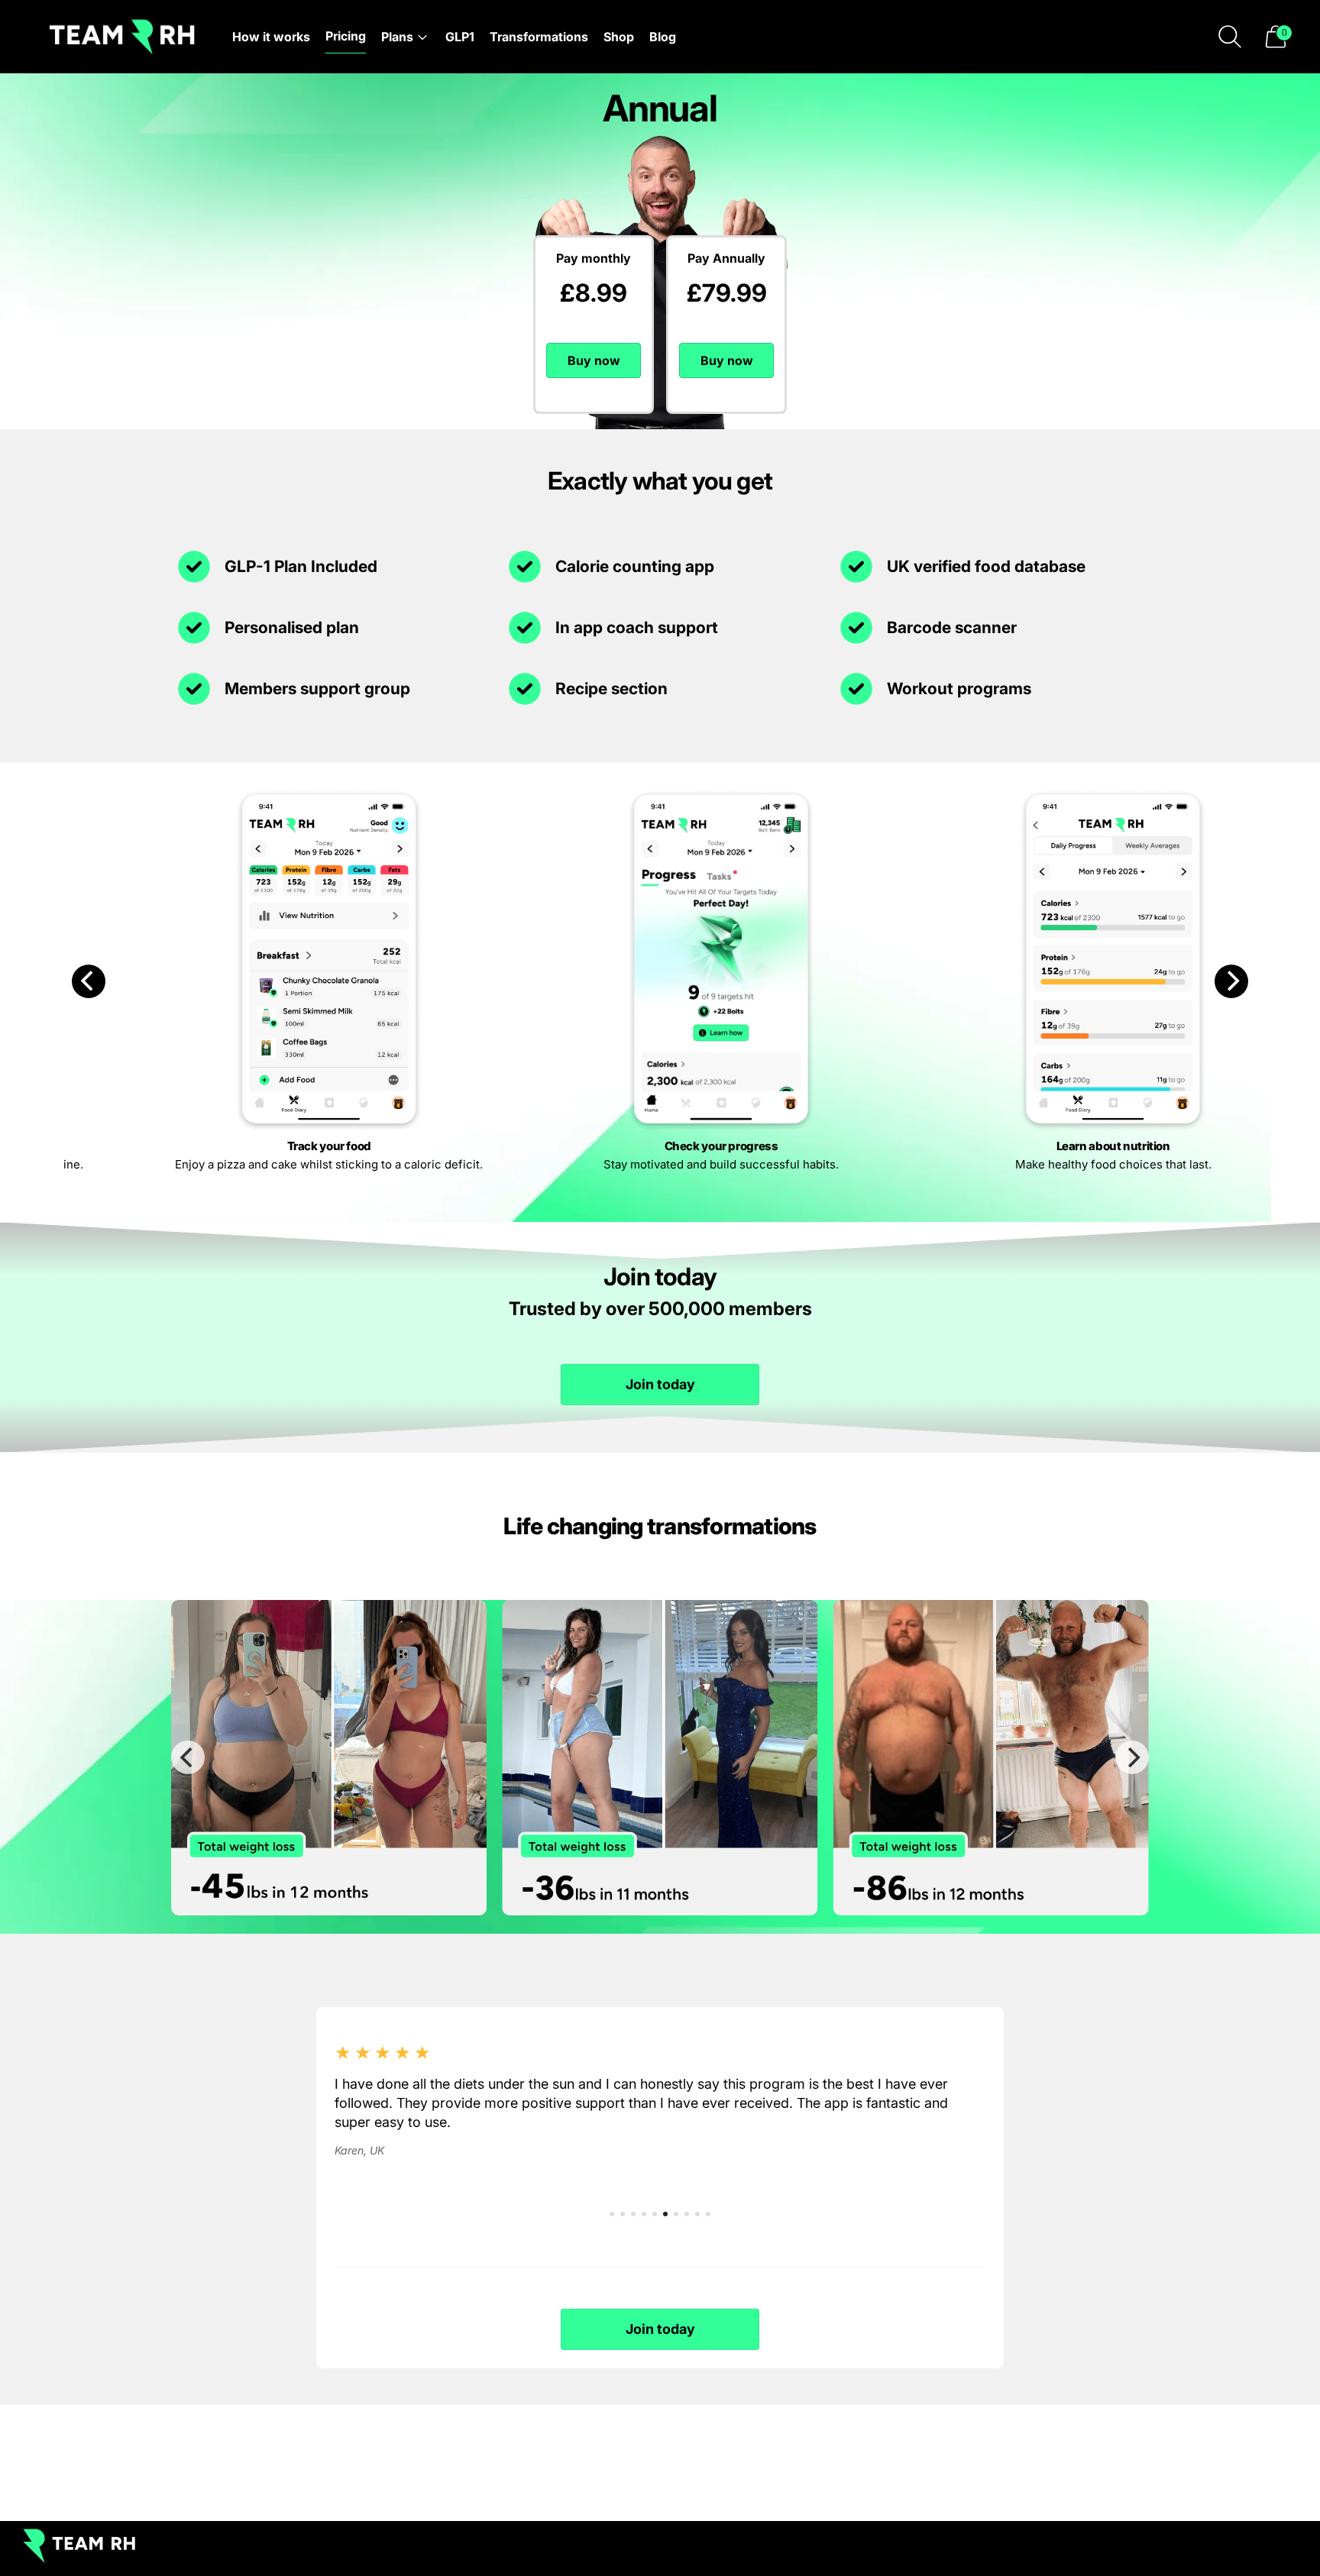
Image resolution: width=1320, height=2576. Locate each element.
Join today (660, 1384)
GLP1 (460, 37)
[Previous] (89, 981)
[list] (660, 1758)
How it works (271, 37)
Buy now (594, 360)
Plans (397, 37)
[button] (1276, 37)
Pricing (346, 36)
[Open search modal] (1230, 37)
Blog (663, 37)
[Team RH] (122, 37)
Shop (619, 37)
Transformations (539, 37)
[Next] (1231, 981)
